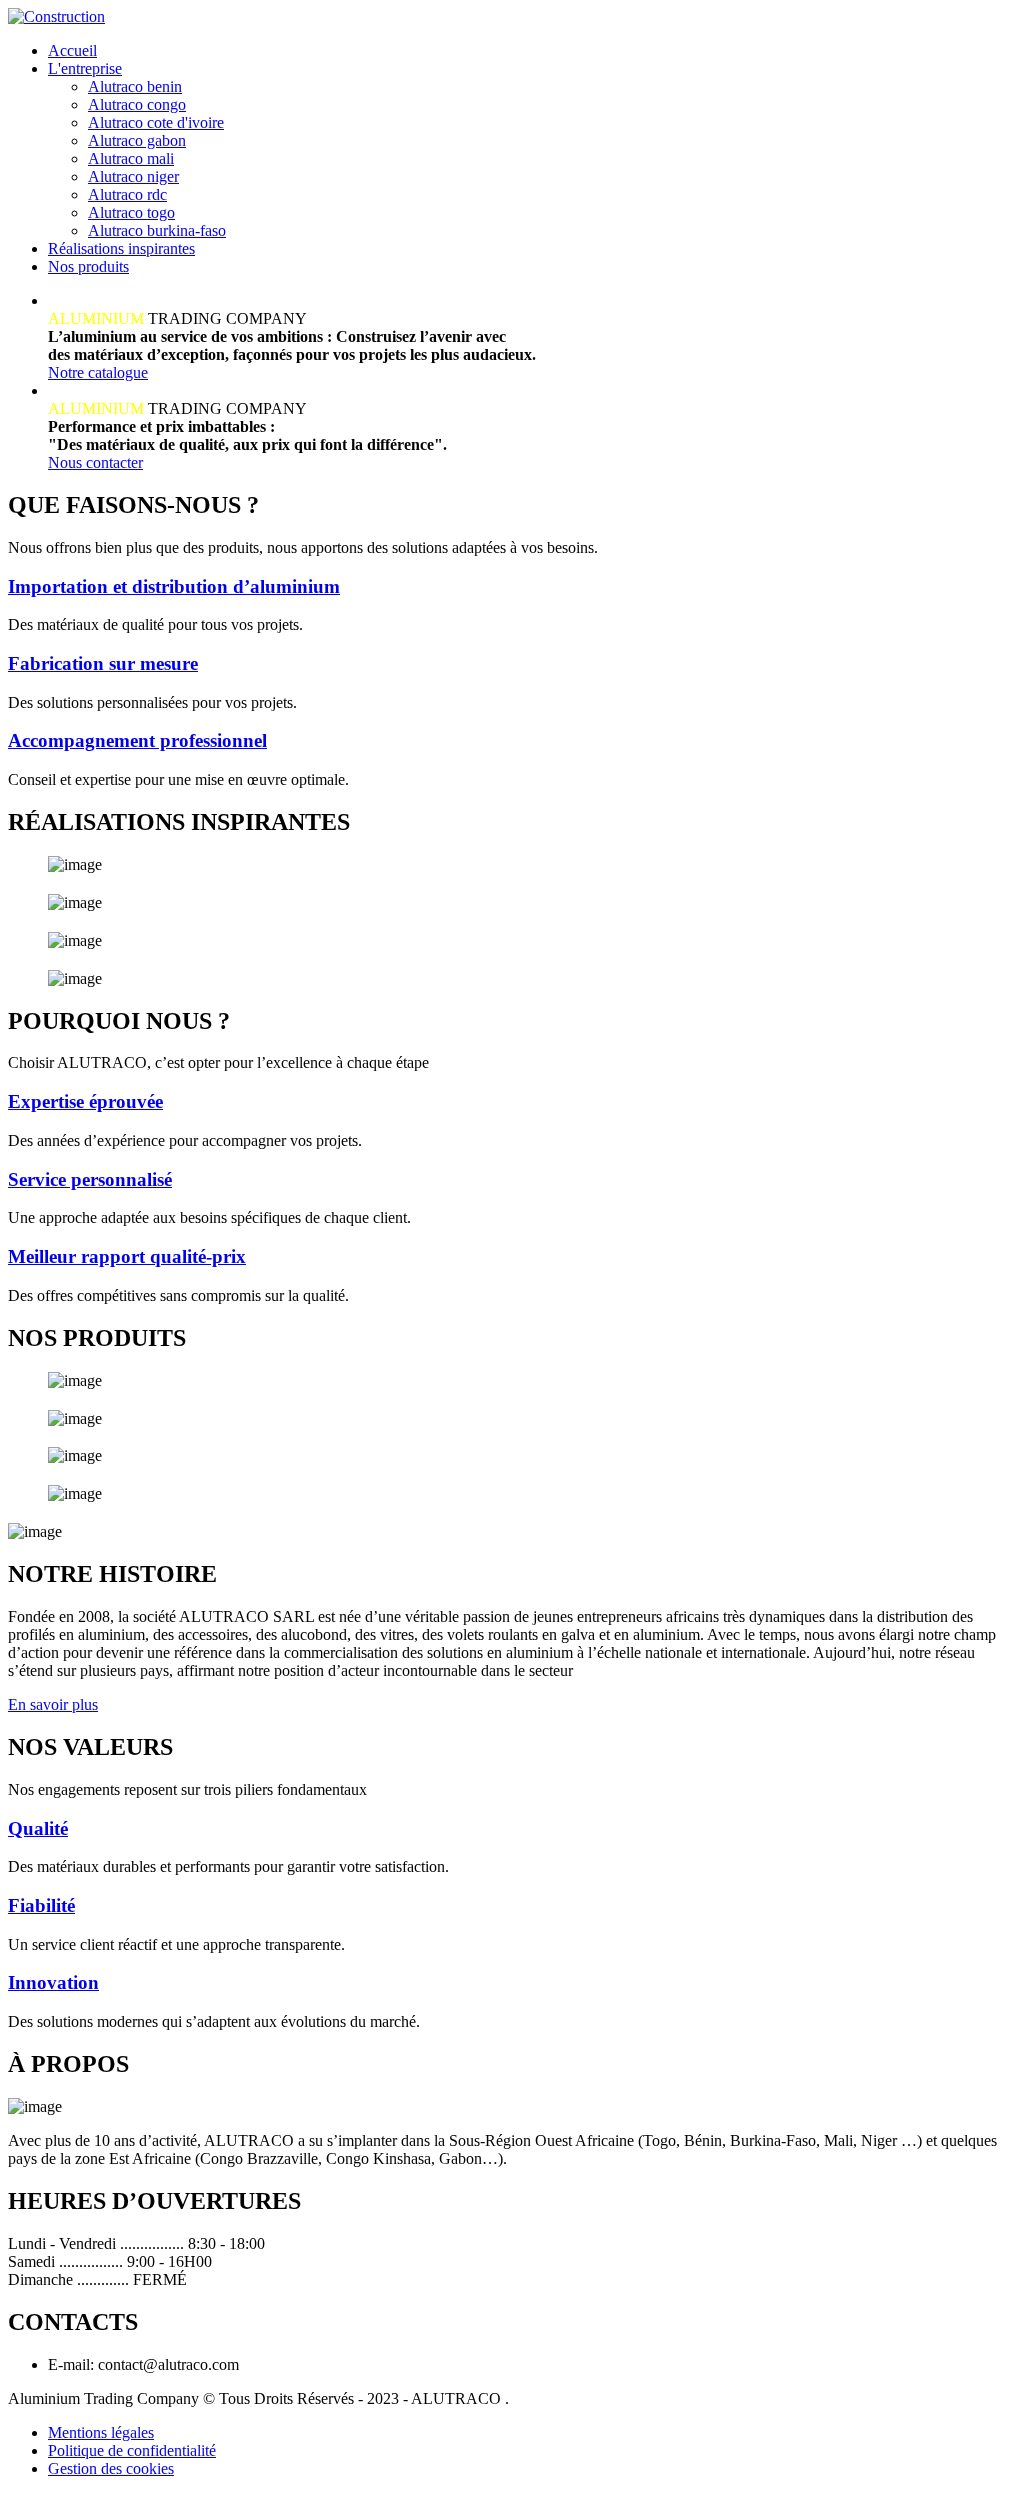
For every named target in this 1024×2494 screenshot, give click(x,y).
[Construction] (56, 16)
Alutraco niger (133, 176)
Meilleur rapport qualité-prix (127, 1256)
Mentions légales (101, 2432)
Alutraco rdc (127, 194)
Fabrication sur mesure (103, 663)
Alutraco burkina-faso (157, 230)
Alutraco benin (135, 86)
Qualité (38, 1828)
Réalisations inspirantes (121, 248)
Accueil (72, 50)
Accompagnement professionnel (137, 740)
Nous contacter (95, 462)
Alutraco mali (131, 158)
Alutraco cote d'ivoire (156, 122)
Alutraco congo (137, 104)
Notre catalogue (98, 372)
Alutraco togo (131, 212)
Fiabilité (41, 1905)
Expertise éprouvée (85, 1101)
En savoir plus (53, 1704)
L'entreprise (85, 68)
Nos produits (88, 266)
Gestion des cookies (111, 2468)
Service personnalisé (90, 1179)
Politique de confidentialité (132, 2450)
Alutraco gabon (137, 140)
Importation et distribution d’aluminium (174, 586)
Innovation (53, 1982)
